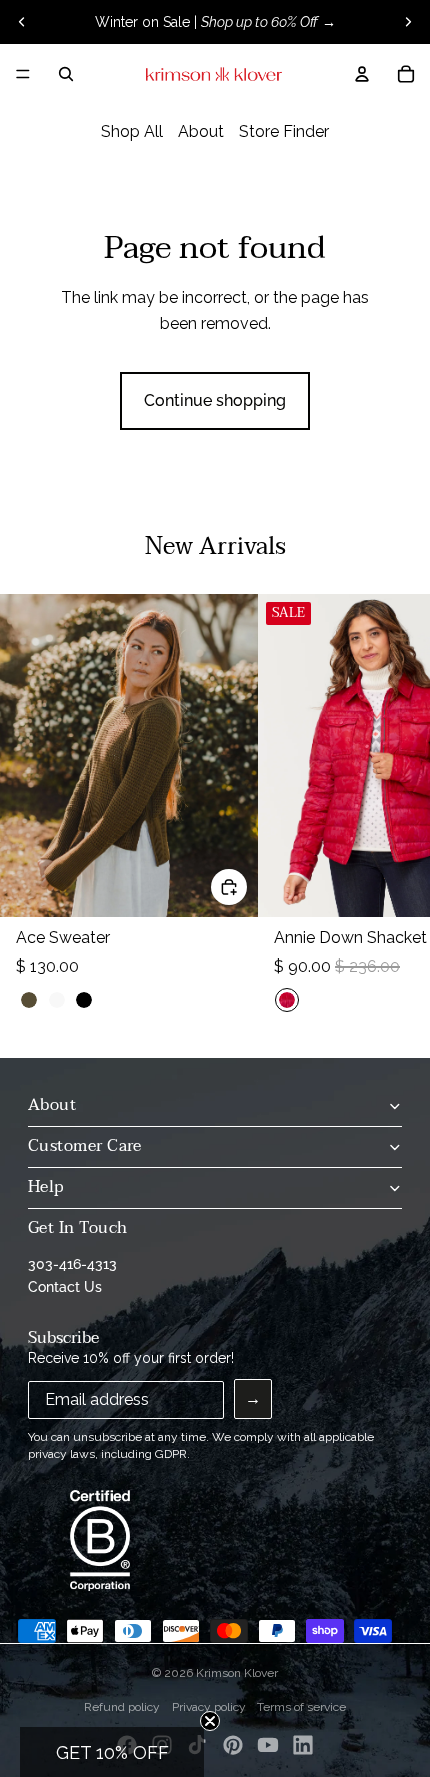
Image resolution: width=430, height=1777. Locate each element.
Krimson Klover (237, 1673)
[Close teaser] (210, 1721)
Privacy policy (209, 1707)
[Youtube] (268, 1745)
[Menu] (23, 74)
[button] (112, 1752)
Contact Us (65, 1287)
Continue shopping (215, 400)
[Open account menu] (362, 74)
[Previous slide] (22, 22)
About (201, 131)
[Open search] (66, 74)
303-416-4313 (72, 1264)
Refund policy (122, 1707)
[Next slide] (408, 22)
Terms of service (301, 1707)
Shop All (132, 131)
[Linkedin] (303, 1745)
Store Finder (284, 131)
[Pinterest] (233, 1745)
